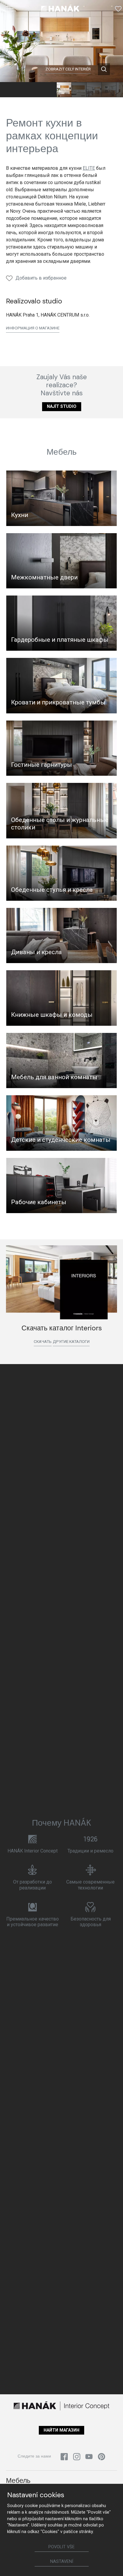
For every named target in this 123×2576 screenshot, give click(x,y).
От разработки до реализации (33, 1885)
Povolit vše (61, 2547)
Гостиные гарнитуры (41, 765)
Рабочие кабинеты (39, 1202)
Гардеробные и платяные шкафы (60, 640)
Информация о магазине (33, 328)
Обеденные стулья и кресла (52, 890)
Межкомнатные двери (44, 577)
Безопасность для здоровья (91, 1922)
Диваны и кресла (36, 952)
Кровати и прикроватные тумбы (58, 702)
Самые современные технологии (90, 1885)
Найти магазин (61, 2430)
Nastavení (62, 2562)
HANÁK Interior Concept (33, 1851)
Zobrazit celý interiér (68, 69)
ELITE (89, 168)
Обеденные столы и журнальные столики (60, 824)
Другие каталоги (71, 1341)
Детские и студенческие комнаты (61, 1140)
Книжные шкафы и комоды (52, 1015)
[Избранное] (118, 9)
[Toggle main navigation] (10, 9)
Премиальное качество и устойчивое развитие (33, 1922)
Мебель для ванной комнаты (54, 1077)
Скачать (43, 1341)
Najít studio (62, 407)
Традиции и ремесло (90, 1851)
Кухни (20, 515)
